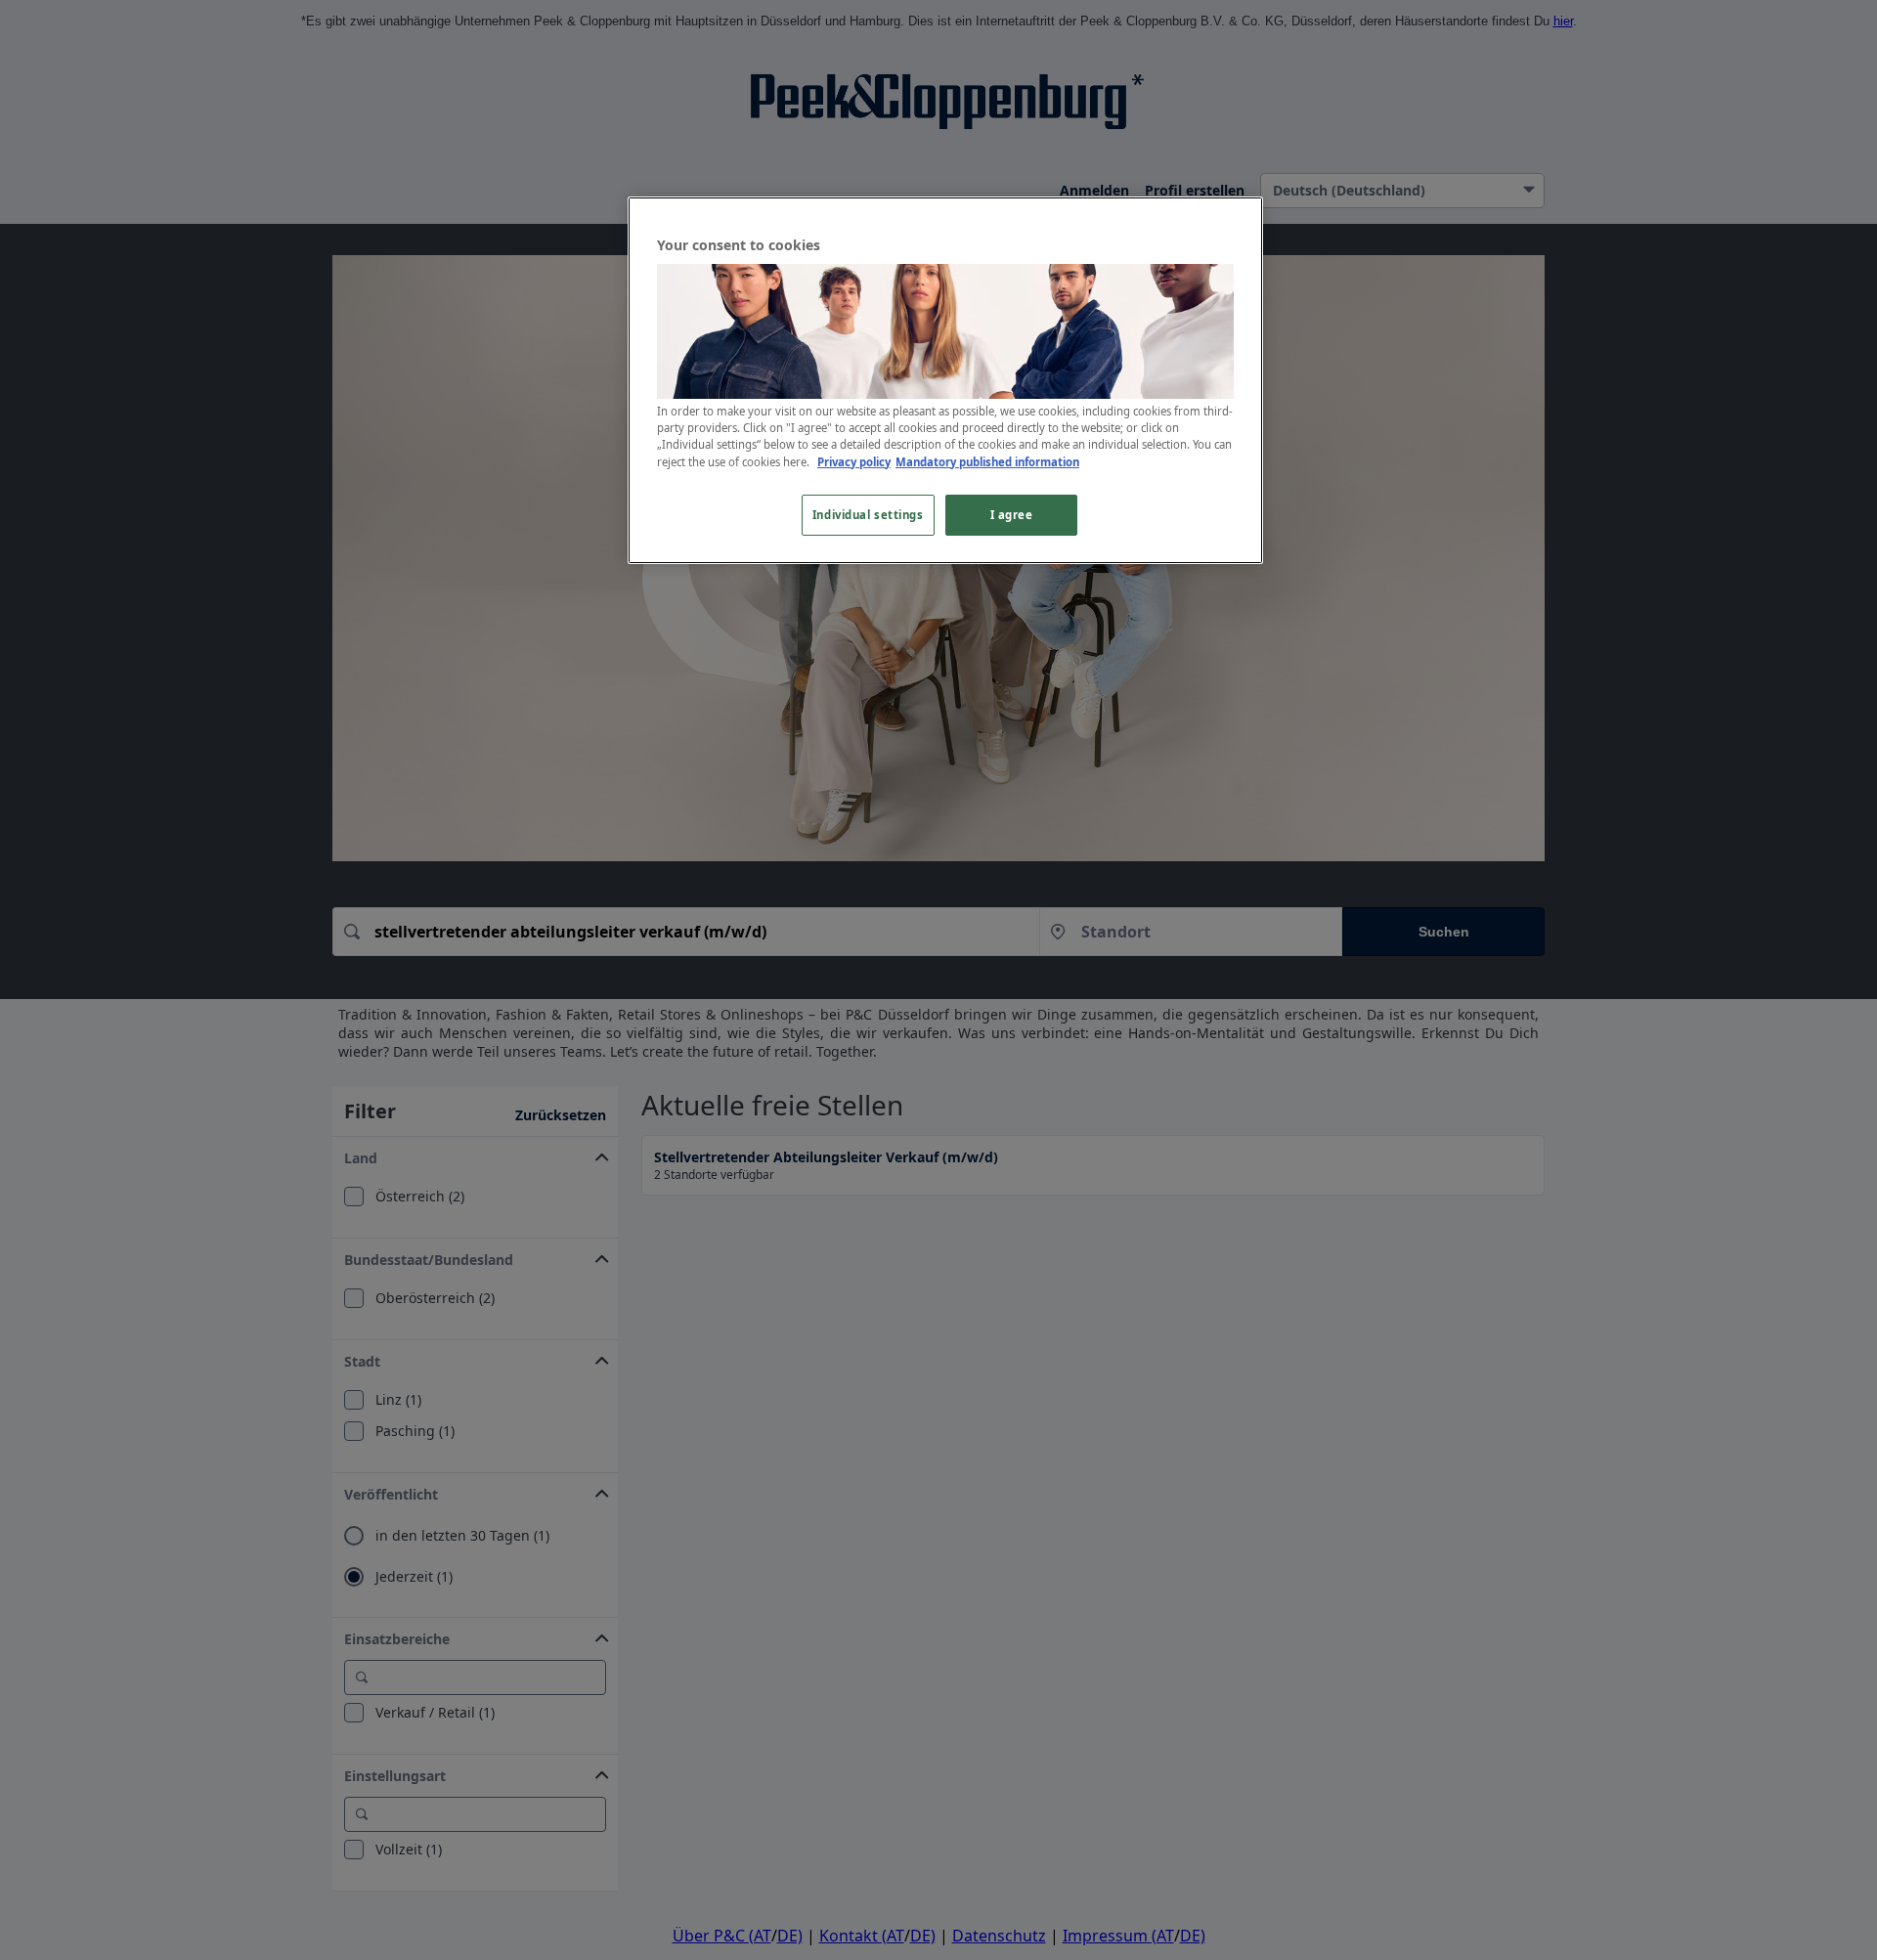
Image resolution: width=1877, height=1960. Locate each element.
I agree (1012, 515)
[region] (945, 380)
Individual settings (868, 515)
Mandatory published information (987, 462)
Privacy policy (854, 462)
